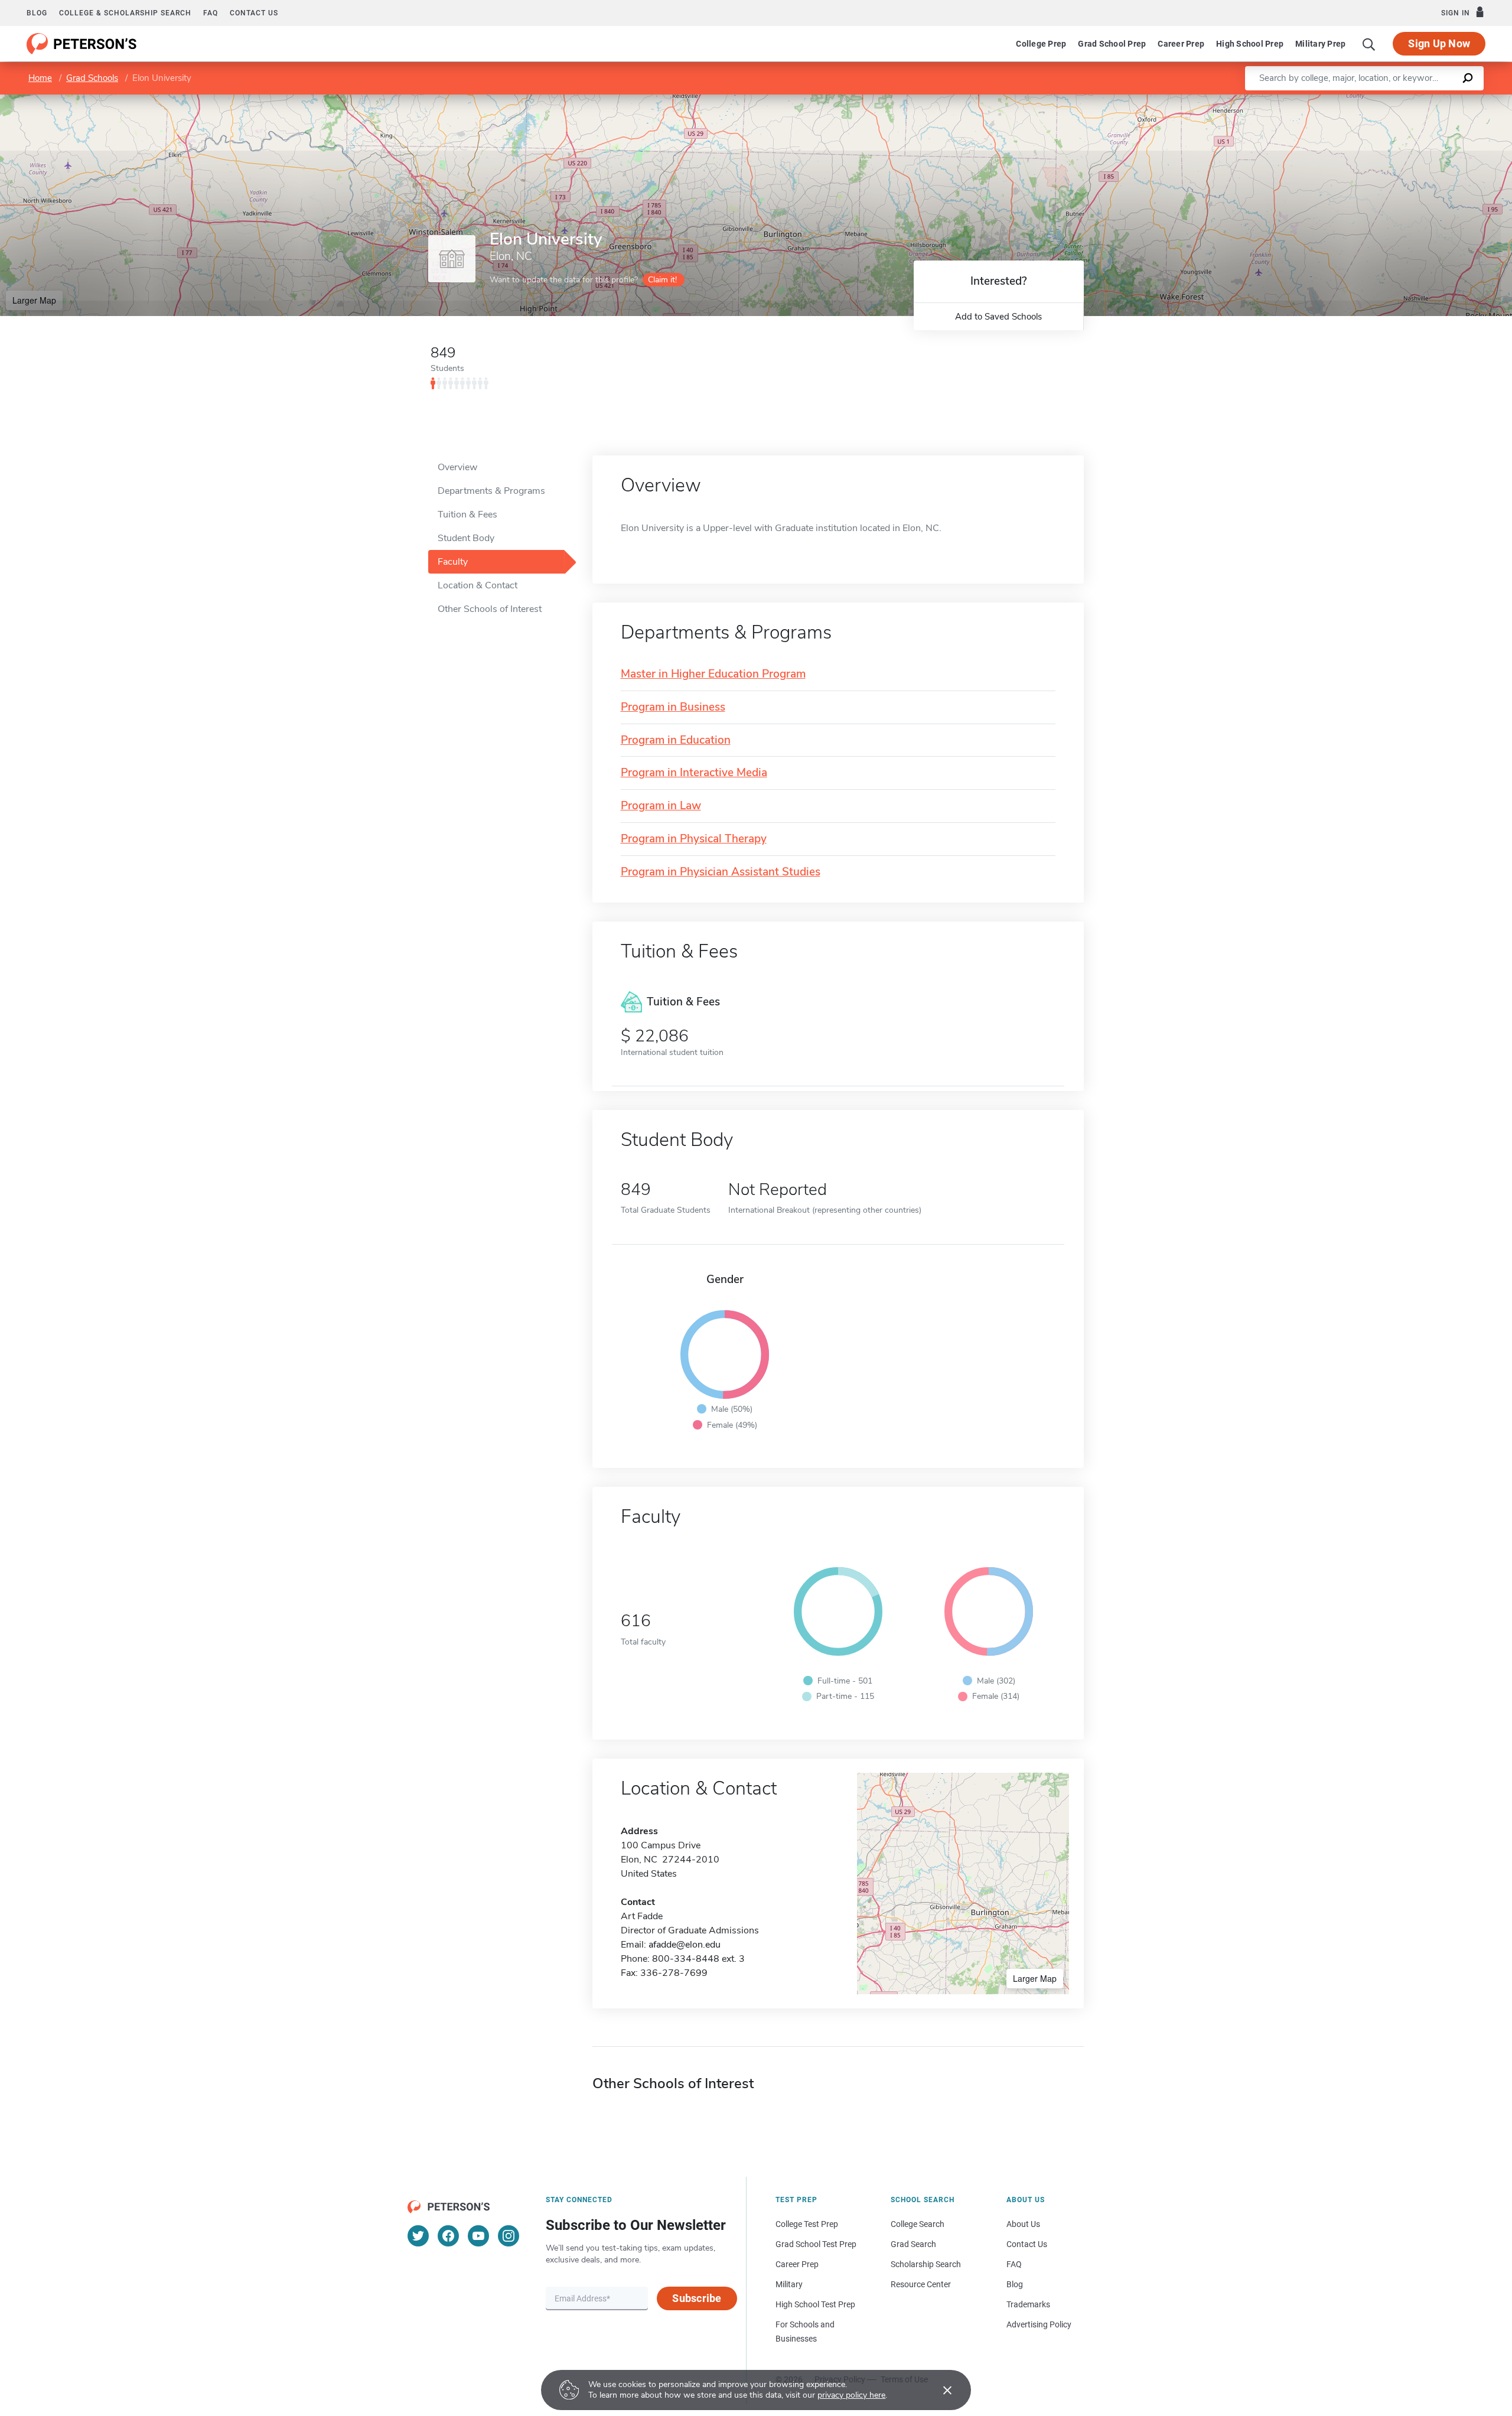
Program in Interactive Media (694, 773)
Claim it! (662, 280)
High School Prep (1250, 44)
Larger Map (34, 300)
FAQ (211, 13)
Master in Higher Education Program (713, 674)
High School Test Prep (815, 2304)
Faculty (453, 562)
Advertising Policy (1039, 2324)
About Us (1023, 2224)
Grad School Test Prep (816, 2244)
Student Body (466, 538)
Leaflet (1373, 100)
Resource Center (921, 2284)
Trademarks (1028, 2304)
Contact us (254, 13)
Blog (37, 13)
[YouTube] (478, 2236)
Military (789, 2284)
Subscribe (697, 2298)
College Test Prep (807, 2224)
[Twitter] (418, 2236)
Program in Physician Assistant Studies (721, 872)
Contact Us (1027, 2244)
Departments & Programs (491, 491)
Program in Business (673, 707)
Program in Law (661, 806)
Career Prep (1181, 44)
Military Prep (1320, 44)
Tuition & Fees (467, 515)
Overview (457, 467)
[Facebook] (448, 2236)
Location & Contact (478, 585)
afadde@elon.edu (685, 1945)
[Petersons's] (82, 44)
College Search (918, 2224)
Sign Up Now (1439, 43)
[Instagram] (509, 2236)
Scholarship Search (926, 2264)
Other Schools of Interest (490, 609)
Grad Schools (92, 78)
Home (40, 78)
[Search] (1369, 44)
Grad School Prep (1112, 44)
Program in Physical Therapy (694, 839)
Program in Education (676, 740)
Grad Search (913, 2244)
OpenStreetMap (1432, 100)
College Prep (1041, 44)
